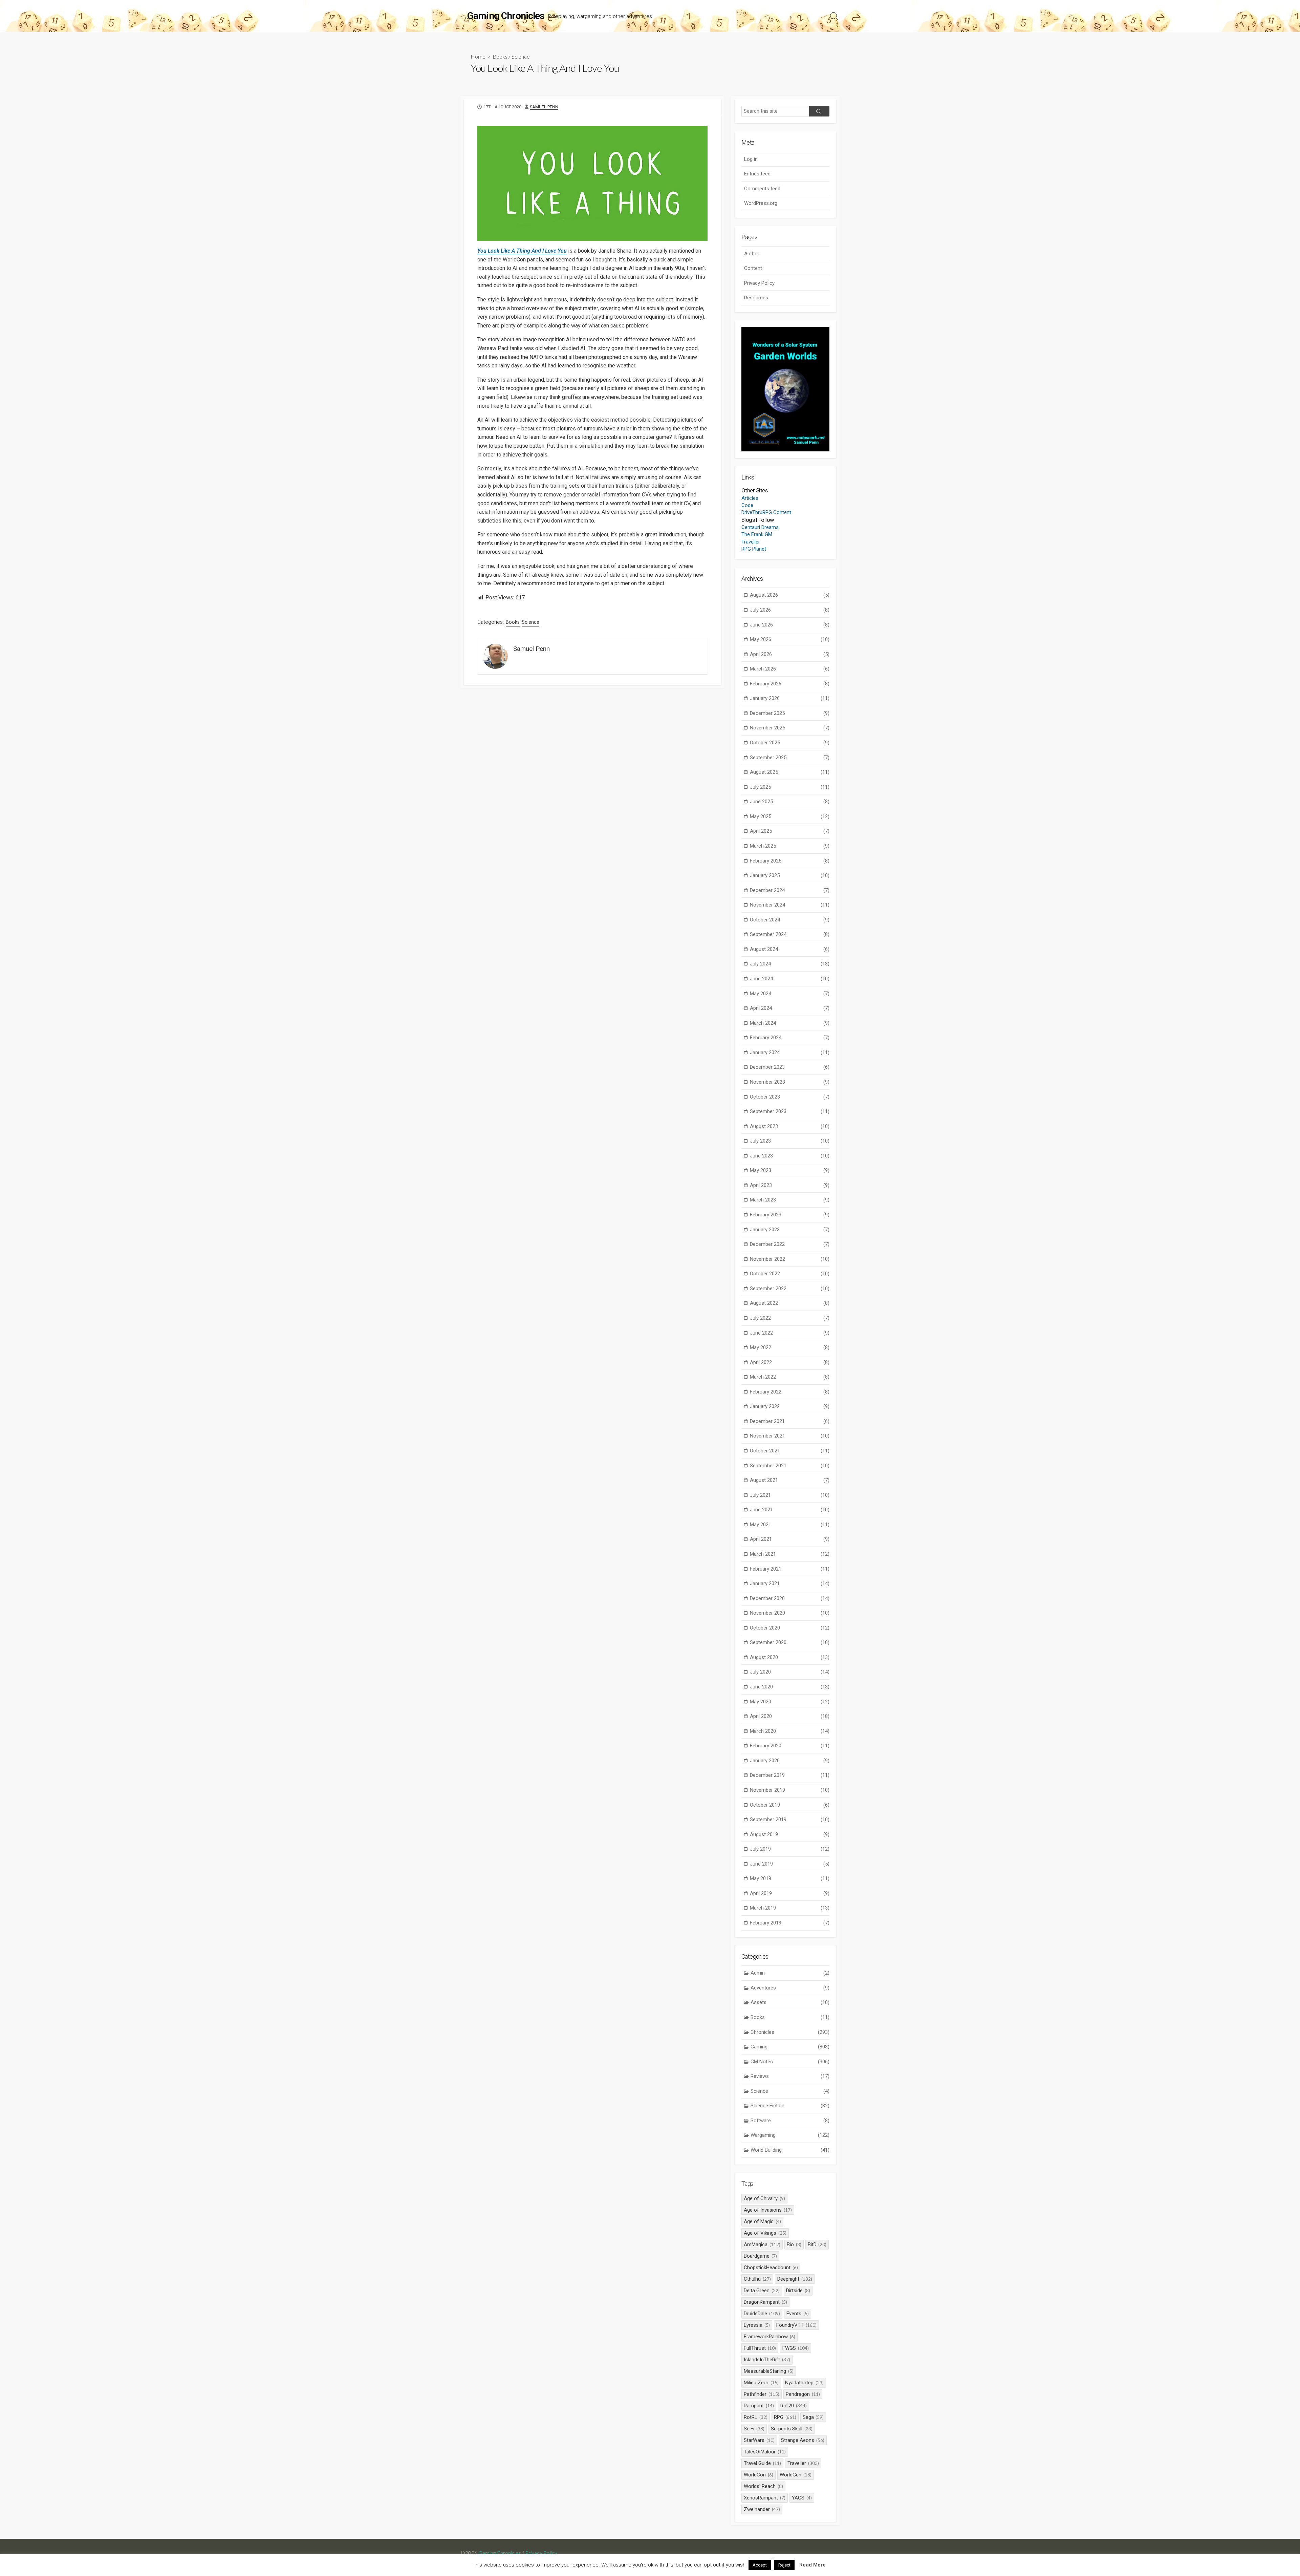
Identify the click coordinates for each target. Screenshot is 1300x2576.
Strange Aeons (803, 2440)
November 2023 (790, 1082)
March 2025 (790, 846)
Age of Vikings (765, 2233)
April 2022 (790, 1362)
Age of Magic (762, 2221)
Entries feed (757, 174)
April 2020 (790, 1716)
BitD (817, 2244)
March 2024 (790, 1023)
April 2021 (790, 1539)
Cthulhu (757, 2279)
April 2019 (790, 1893)
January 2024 (790, 1052)
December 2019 (790, 1775)
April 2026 (790, 654)
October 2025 (790, 743)
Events (798, 2314)
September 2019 (790, 1819)
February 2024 (790, 1038)
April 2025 (790, 831)
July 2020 (790, 1672)
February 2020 (790, 1746)
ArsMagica (762, 2244)
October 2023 (790, 1097)
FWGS (796, 2348)
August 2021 (790, 1480)
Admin (790, 1973)
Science (521, 56)
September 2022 (790, 1289)
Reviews (790, 2076)
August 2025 (790, 772)
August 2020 (790, 1657)
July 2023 (790, 1141)
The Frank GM (757, 534)
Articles (750, 498)
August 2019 (790, 1834)
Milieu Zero (761, 2383)
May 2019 (790, 1878)
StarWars (759, 2440)
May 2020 (790, 1702)
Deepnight (795, 2279)
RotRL (756, 2417)
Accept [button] (760, 2565)
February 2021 (790, 1569)
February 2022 (790, 1392)
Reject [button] (784, 2565)
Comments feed (762, 189)
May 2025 (790, 816)
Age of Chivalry (764, 2198)
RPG (785, 2417)
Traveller (751, 542)
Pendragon (803, 2394)
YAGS (802, 2498)
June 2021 (790, 1510)
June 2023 (790, 1156)
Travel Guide (762, 2463)
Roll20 (794, 2406)
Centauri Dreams (760, 527)
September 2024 (790, 934)
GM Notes (790, 2062)
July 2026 (790, 610)
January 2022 (790, 1406)
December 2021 (790, 1421)
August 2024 (790, 949)
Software (790, 2121)
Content (753, 268)
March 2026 (790, 669)
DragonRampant (765, 2302)
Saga (813, 2417)
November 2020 (790, 1613)
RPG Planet (754, 549)
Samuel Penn (544, 107)
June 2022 (790, 1333)
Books (500, 56)
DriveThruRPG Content (766, 512)
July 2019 (790, 1849)
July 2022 (790, 1318)
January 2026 (790, 698)
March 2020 (790, 1731)
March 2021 (790, 1554)
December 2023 (790, 1067)
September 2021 (790, 1466)
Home (478, 56)
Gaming (790, 2047)
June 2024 (790, 979)
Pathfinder (762, 2394)
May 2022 (790, 1347)
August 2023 (790, 1126)
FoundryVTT (796, 2325)
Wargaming (790, 2135)
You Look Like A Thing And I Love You (522, 251)
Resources (756, 298)
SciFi (754, 2429)
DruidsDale (762, 2314)
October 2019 (790, 1805)
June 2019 (790, 1864)
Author (752, 254)
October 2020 (790, 1628)
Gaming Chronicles (500, 2553)
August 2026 (790, 595)
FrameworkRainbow (770, 2337)
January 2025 (790, 875)
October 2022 (790, 1274)
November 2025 (790, 728)
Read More (812, 2565)
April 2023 (790, 1185)
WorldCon (759, 2475)
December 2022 (790, 1244)
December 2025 (790, 713)
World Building (790, 2150)
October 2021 (790, 1451)
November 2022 (790, 1259)
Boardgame (760, 2256)
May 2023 (790, 1170)
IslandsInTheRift (767, 2360)
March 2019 (790, 1908)
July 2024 (790, 964)
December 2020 (790, 1598)
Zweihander (762, 2509)
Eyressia (757, 2325)
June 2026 (790, 625)
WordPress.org (761, 203)
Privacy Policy (759, 283)
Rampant (759, 2406)
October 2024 (790, 920)
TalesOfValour (765, 2452)
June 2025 (790, 802)
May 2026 (790, 639)
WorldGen (796, 2475)
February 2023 (790, 1215)
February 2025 (790, 861)
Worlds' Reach (763, 2486)
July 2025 (790, 787)
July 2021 (790, 1495)
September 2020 (790, 1642)
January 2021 (790, 1583)
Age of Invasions (768, 2210)
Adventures (790, 1988)
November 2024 (790, 905)
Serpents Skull (792, 2429)
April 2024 (790, 1008)
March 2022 (790, 1377)
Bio (794, 2244)
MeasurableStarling (769, 2371)
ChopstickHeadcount (771, 2268)
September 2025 (790, 758)
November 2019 (790, 1790)
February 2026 (790, 684)
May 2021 (790, 1525)
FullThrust (760, 2348)
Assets (790, 2002)
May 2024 (790, 994)
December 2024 (790, 890)
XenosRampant (765, 2498)
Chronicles (790, 2032)
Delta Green (762, 2291)
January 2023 (790, 1230)
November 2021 (790, 1436)
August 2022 (790, 1303)
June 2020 (790, 1687)
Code (747, 505)
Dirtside (798, 2291)
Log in (751, 159)
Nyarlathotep (804, 2383)
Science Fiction (790, 2106)
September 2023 (790, 1111)
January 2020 (790, 1761)
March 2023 (790, 1200)
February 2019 (790, 1923)
